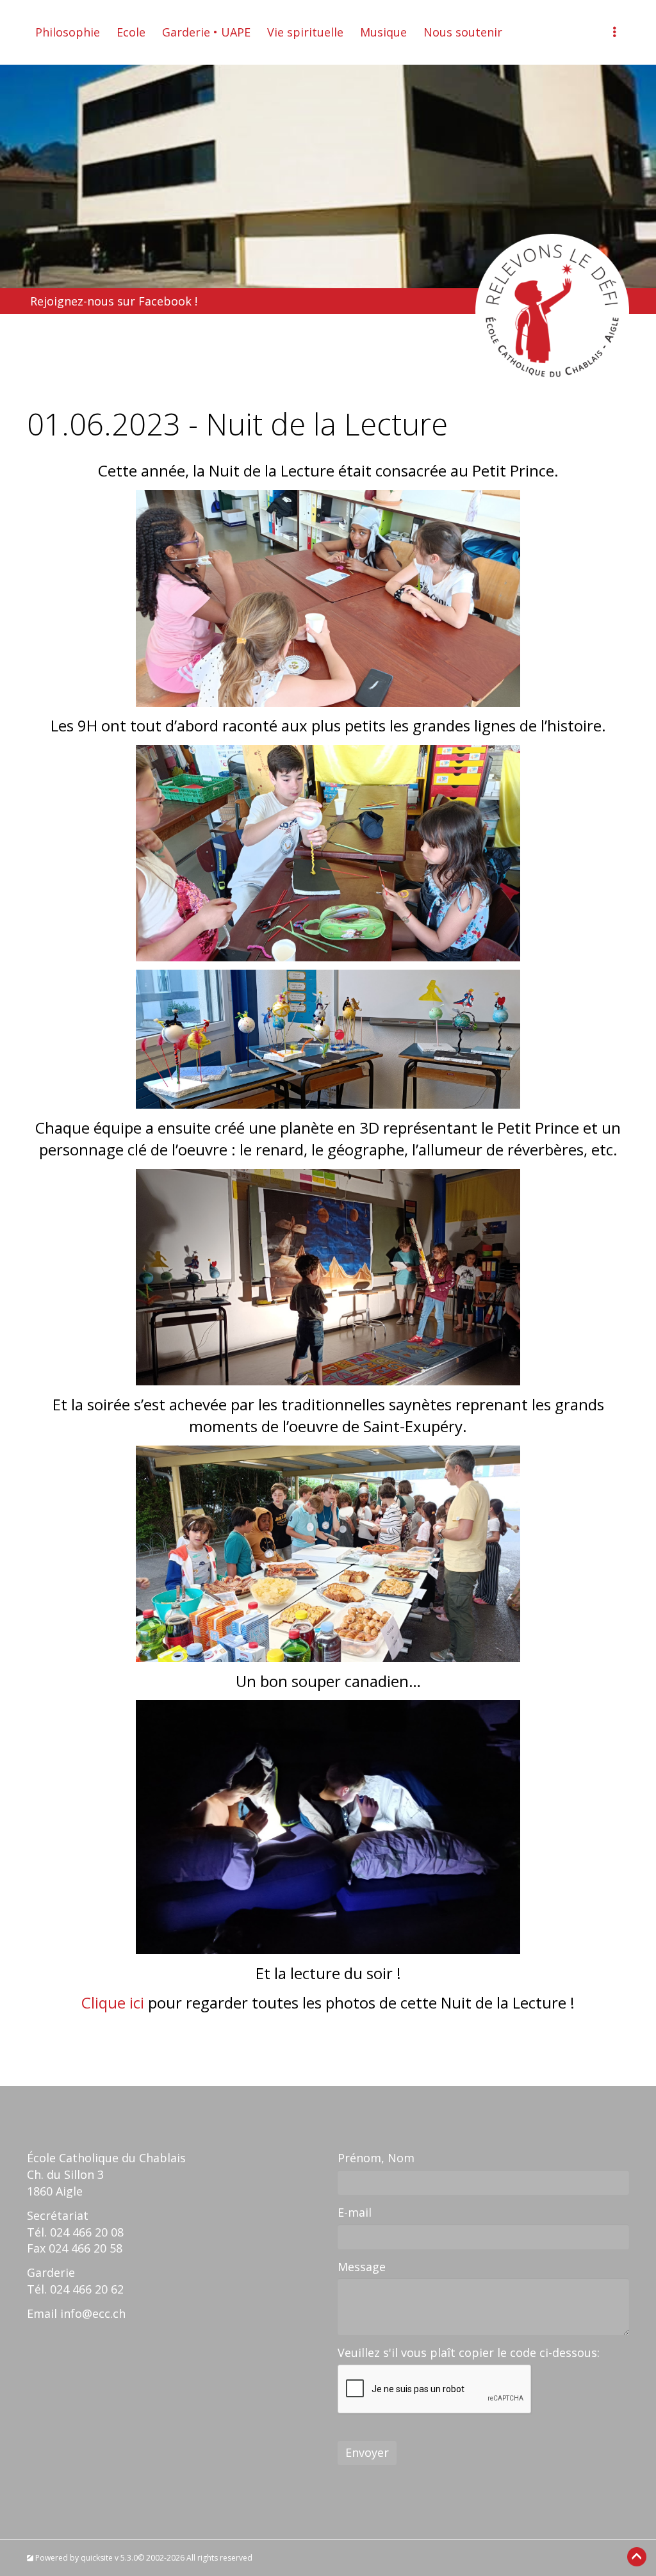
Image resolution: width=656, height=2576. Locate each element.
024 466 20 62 (87, 2289)
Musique (383, 32)
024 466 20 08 (87, 2232)
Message (362, 2267)
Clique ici (113, 2002)
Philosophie (68, 32)
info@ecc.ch (93, 2313)
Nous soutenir (463, 32)
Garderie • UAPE (206, 32)
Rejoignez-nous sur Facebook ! (114, 301)
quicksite (97, 2558)
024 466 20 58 (86, 2248)
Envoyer (367, 2452)
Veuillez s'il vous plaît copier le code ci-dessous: (469, 2352)
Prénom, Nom (376, 2158)
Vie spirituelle (305, 32)
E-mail (355, 2212)
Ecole (131, 32)
